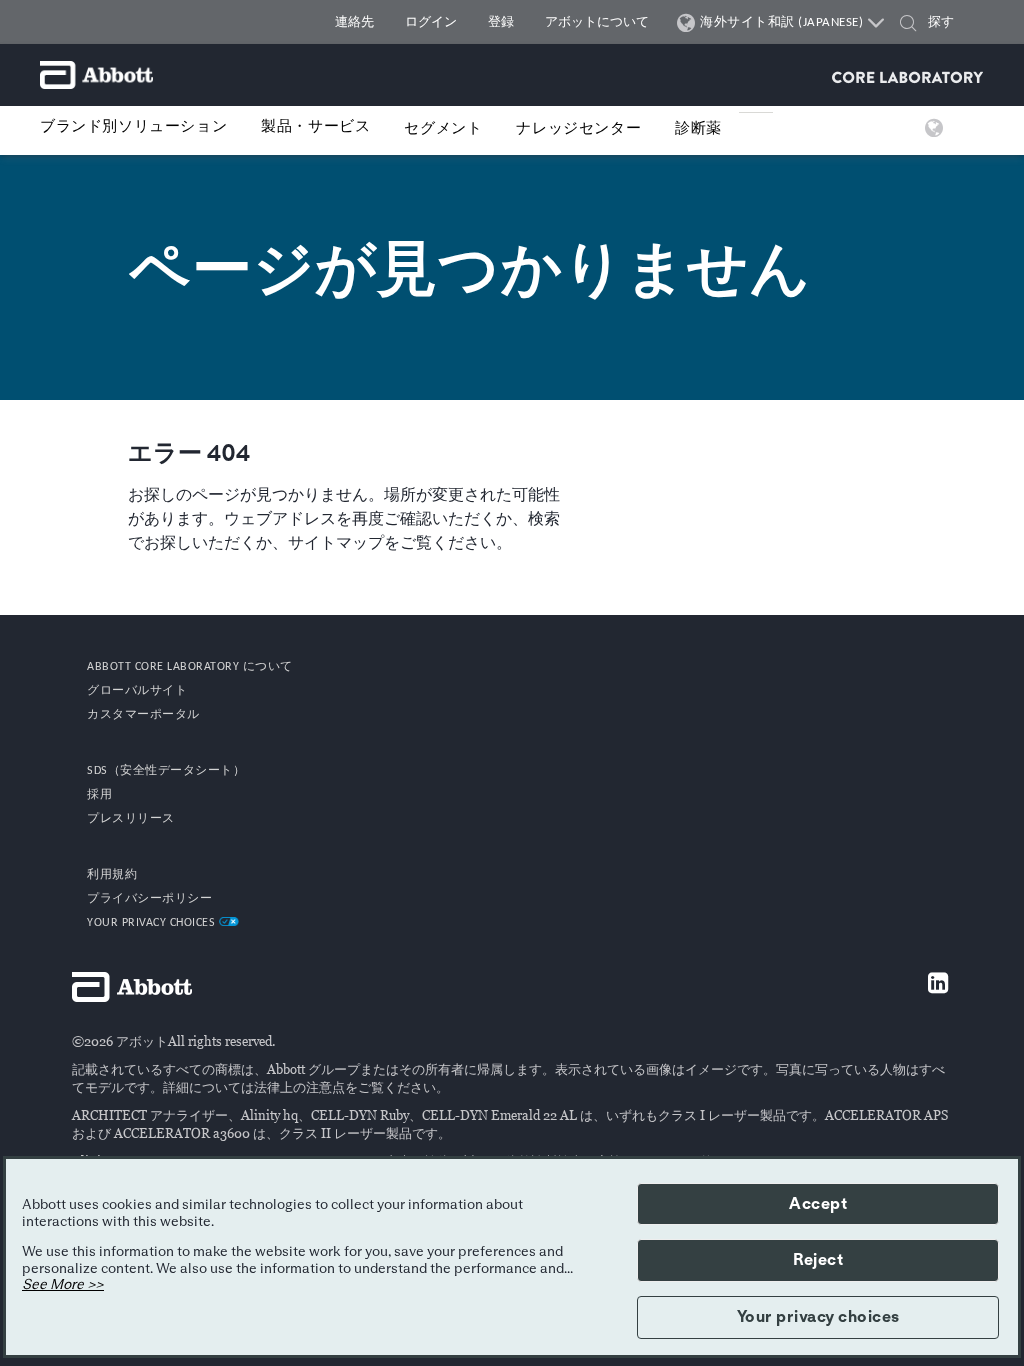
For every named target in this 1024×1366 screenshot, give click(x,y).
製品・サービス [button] (315, 127)
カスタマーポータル (143, 715)
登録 (501, 22)
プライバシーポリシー (149, 899)
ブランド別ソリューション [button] (133, 127)
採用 (99, 795)
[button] (908, 25)
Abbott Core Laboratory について (190, 667)
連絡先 (354, 22)
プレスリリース (131, 819)
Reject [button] (818, 1260)
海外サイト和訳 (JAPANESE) (781, 22)
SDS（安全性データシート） (166, 771)
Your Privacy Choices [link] (153, 923)
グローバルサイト (137, 691)
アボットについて (597, 22)
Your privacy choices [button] (818, 1317)
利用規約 (112, 875)
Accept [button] (818, 1204)
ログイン (431, 22)
